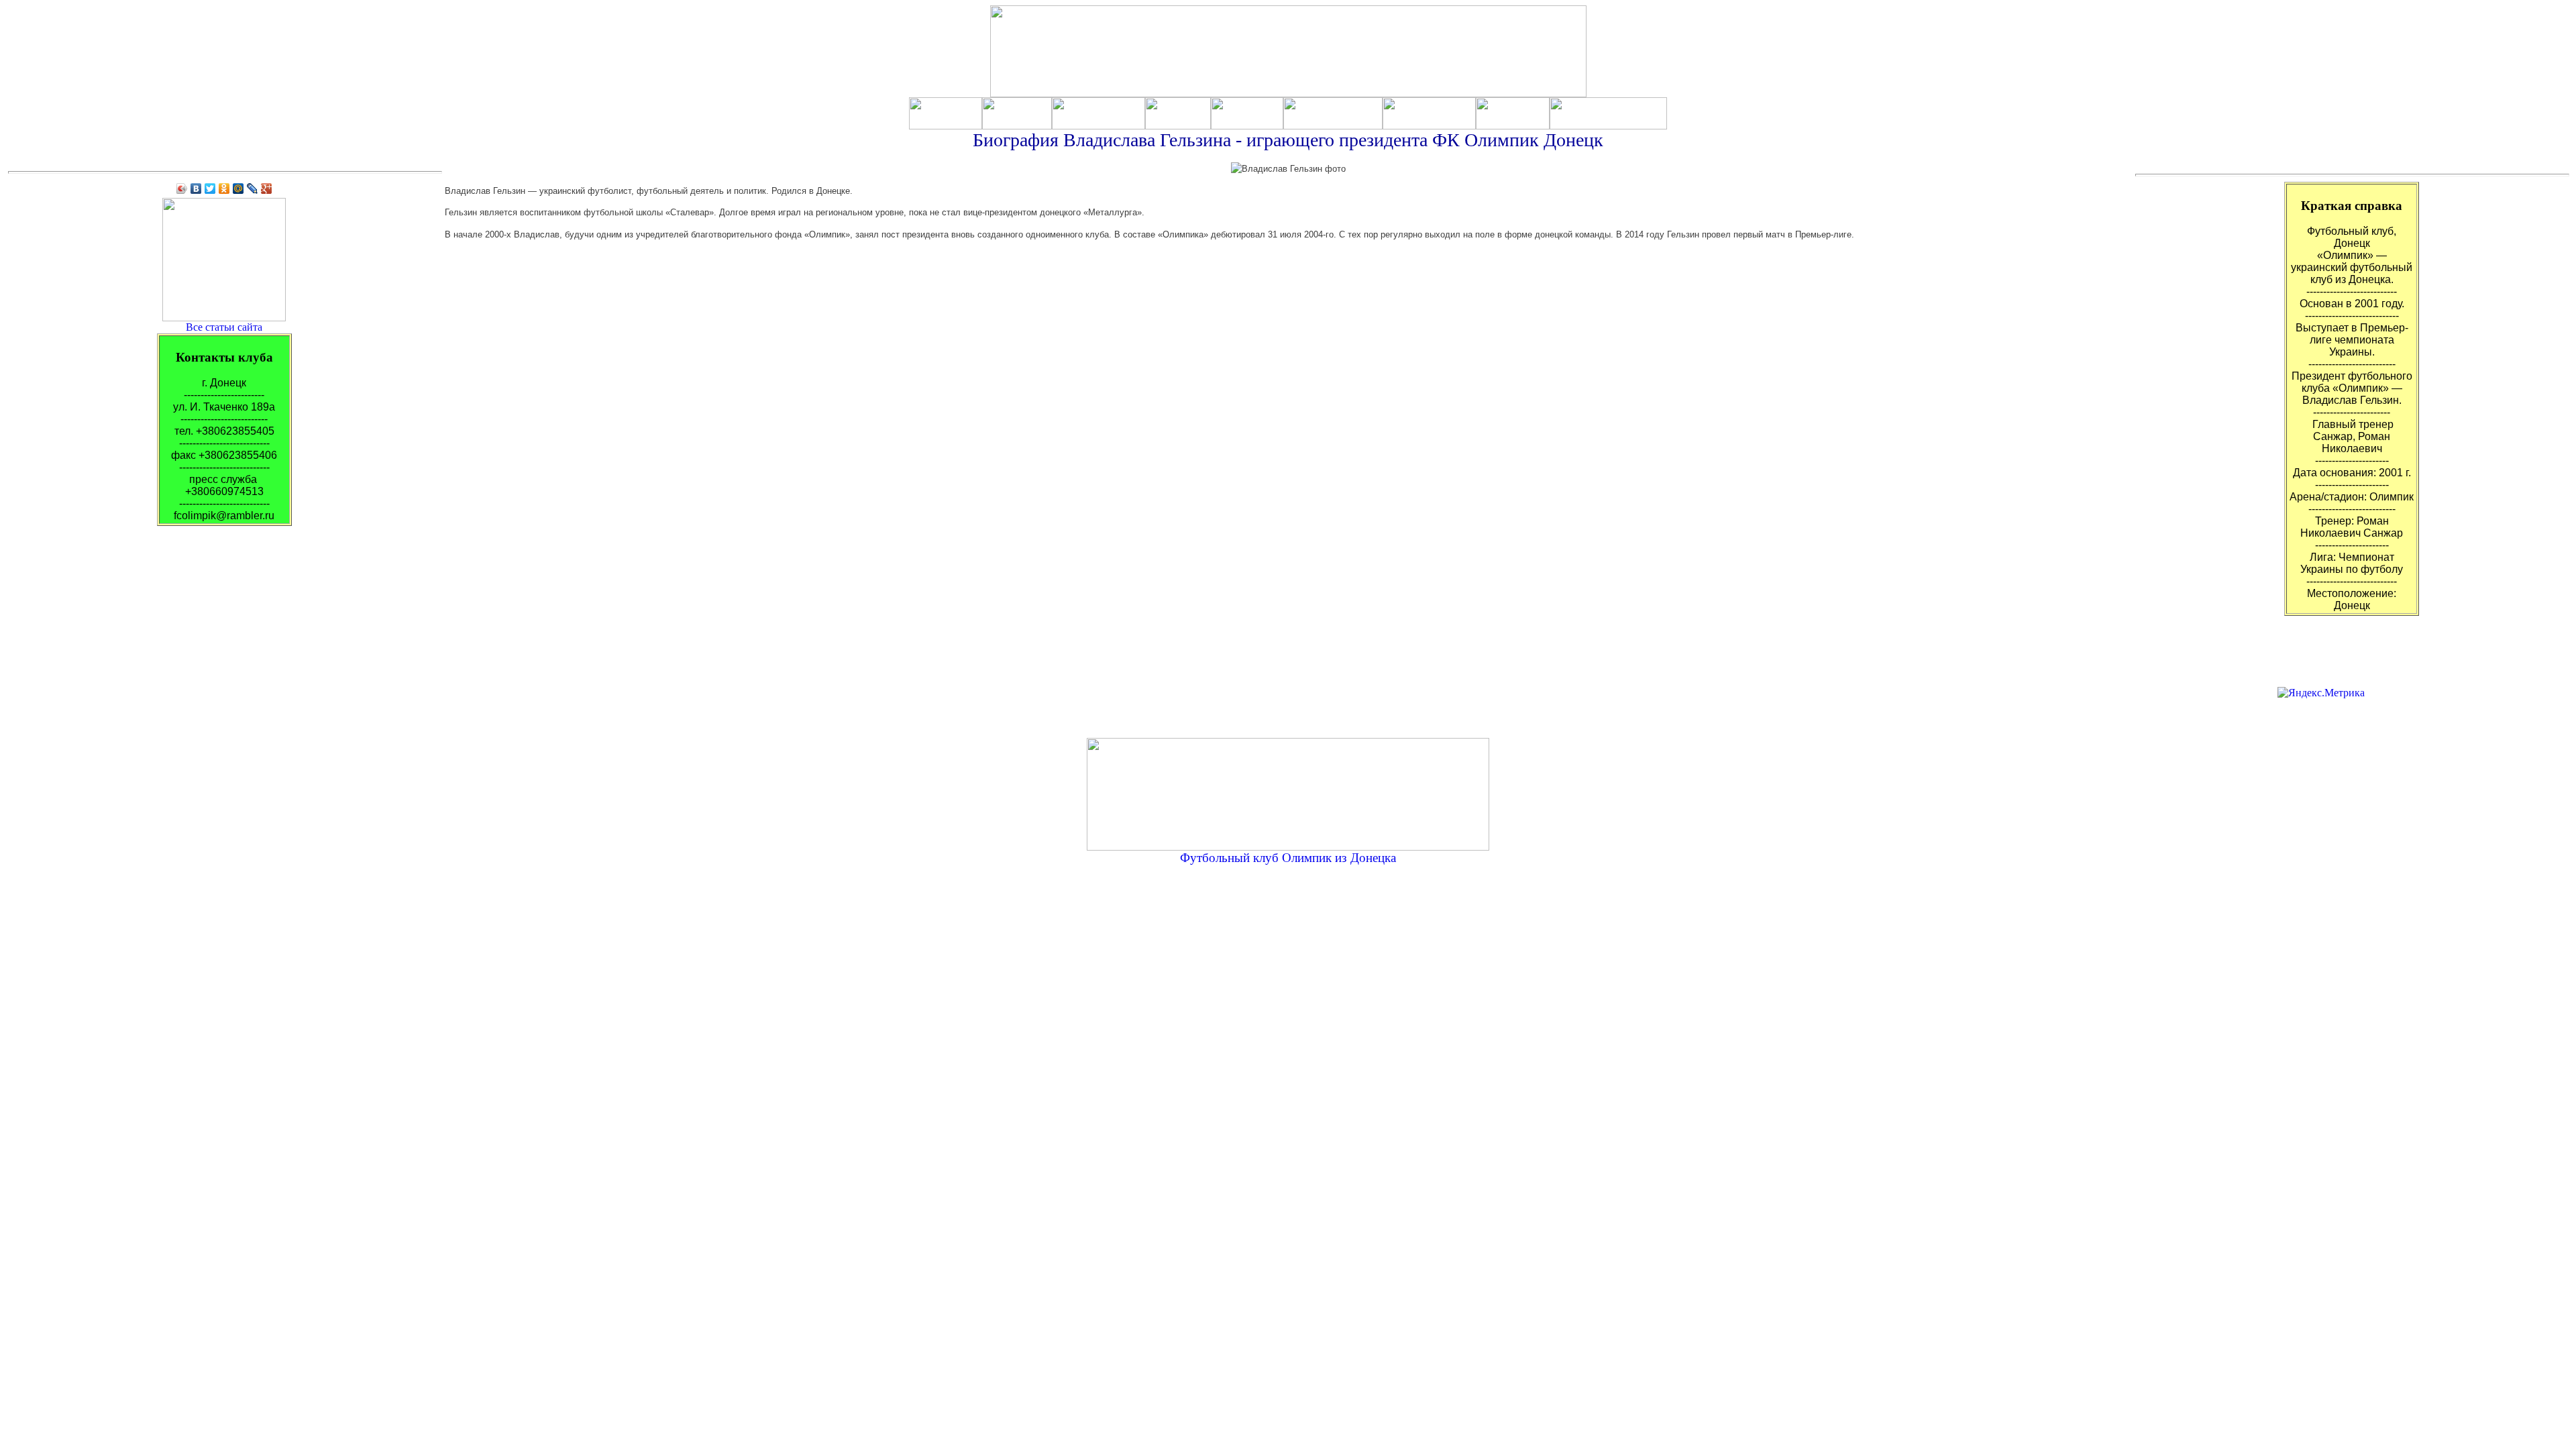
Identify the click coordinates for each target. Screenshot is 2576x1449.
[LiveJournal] (253, 189)
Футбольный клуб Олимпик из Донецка (1288, 858)
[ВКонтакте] (196, 189)
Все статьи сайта (224, 327)
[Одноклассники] (224, 189)
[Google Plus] (267, 189)
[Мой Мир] (238, 189)
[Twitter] (210, 189)
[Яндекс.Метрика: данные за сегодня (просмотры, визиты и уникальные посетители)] (2321, 693)
